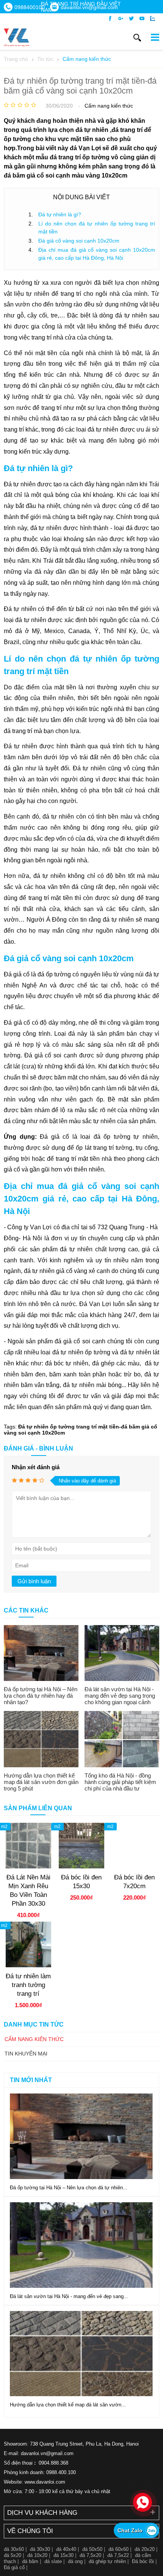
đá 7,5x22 (118, 2555)
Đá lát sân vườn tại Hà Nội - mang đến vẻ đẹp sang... (69, 2296)
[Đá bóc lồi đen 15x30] (81, 1867)
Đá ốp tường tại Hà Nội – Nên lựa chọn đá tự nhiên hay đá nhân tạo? (41, 1696)
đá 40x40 (66, 2549)
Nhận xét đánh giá (36, 1467)
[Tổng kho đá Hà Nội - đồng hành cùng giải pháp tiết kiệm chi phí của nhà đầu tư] (122, 1739)
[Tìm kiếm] (137, 38)
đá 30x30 (40, 2549)
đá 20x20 (145, 2549)
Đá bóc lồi (143, 2561)
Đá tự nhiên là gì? (60, 214)
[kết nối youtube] (142, 19)
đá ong (75, 2561)
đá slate (53, 2561)
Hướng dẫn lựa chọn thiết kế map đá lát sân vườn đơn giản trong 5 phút (41, 1782)
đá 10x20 (37, 2555)
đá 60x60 (118, 2549)
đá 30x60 (14, 2549)
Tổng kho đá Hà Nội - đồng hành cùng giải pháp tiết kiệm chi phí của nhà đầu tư (120, 1782)
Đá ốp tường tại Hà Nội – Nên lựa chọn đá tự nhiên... (69, 2188)
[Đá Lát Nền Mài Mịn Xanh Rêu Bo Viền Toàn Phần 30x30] (28, 1867)
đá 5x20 (13, 2555)
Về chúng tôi (30, 2531)
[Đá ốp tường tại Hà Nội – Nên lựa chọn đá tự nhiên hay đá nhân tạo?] (41, 1653)
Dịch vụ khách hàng (42, 2513)
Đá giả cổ (14, 2567)
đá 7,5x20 (90, 2555)
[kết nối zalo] (153, 19)
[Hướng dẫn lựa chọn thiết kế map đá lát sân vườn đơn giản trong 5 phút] (41, 1739)
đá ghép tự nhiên (107, 2561)
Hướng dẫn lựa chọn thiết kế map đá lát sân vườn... (68, 2405)
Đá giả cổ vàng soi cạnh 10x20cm (79, 241)
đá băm (30, 2561)
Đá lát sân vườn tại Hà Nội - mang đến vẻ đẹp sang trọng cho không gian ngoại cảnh (120, 1696)
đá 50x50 (92, 2549)
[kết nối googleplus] (121, 19)
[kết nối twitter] (131, 19)
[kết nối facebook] (110, 19)
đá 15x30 (63, 2555)
